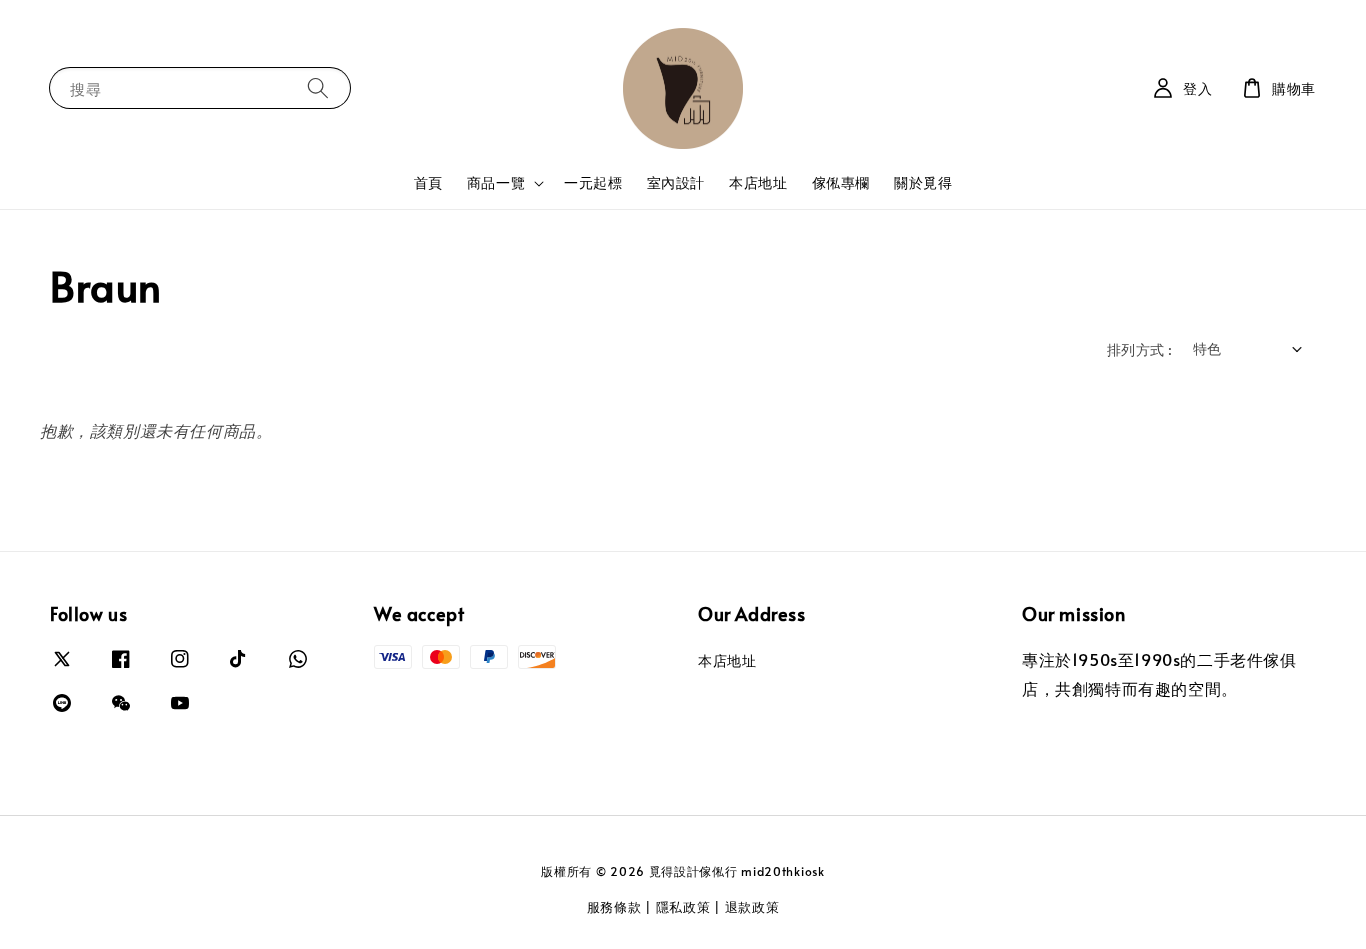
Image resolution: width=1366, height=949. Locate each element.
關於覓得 (923, 182)
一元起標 (593, 182)
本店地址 (758, 182)
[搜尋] (318, 87)
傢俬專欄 (841, 182)
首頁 (428, 182)
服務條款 (614, 907)
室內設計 (676, 182)
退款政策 (752, 907)
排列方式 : (1139, 349)
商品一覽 (496, 183)
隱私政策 (683, 907)
